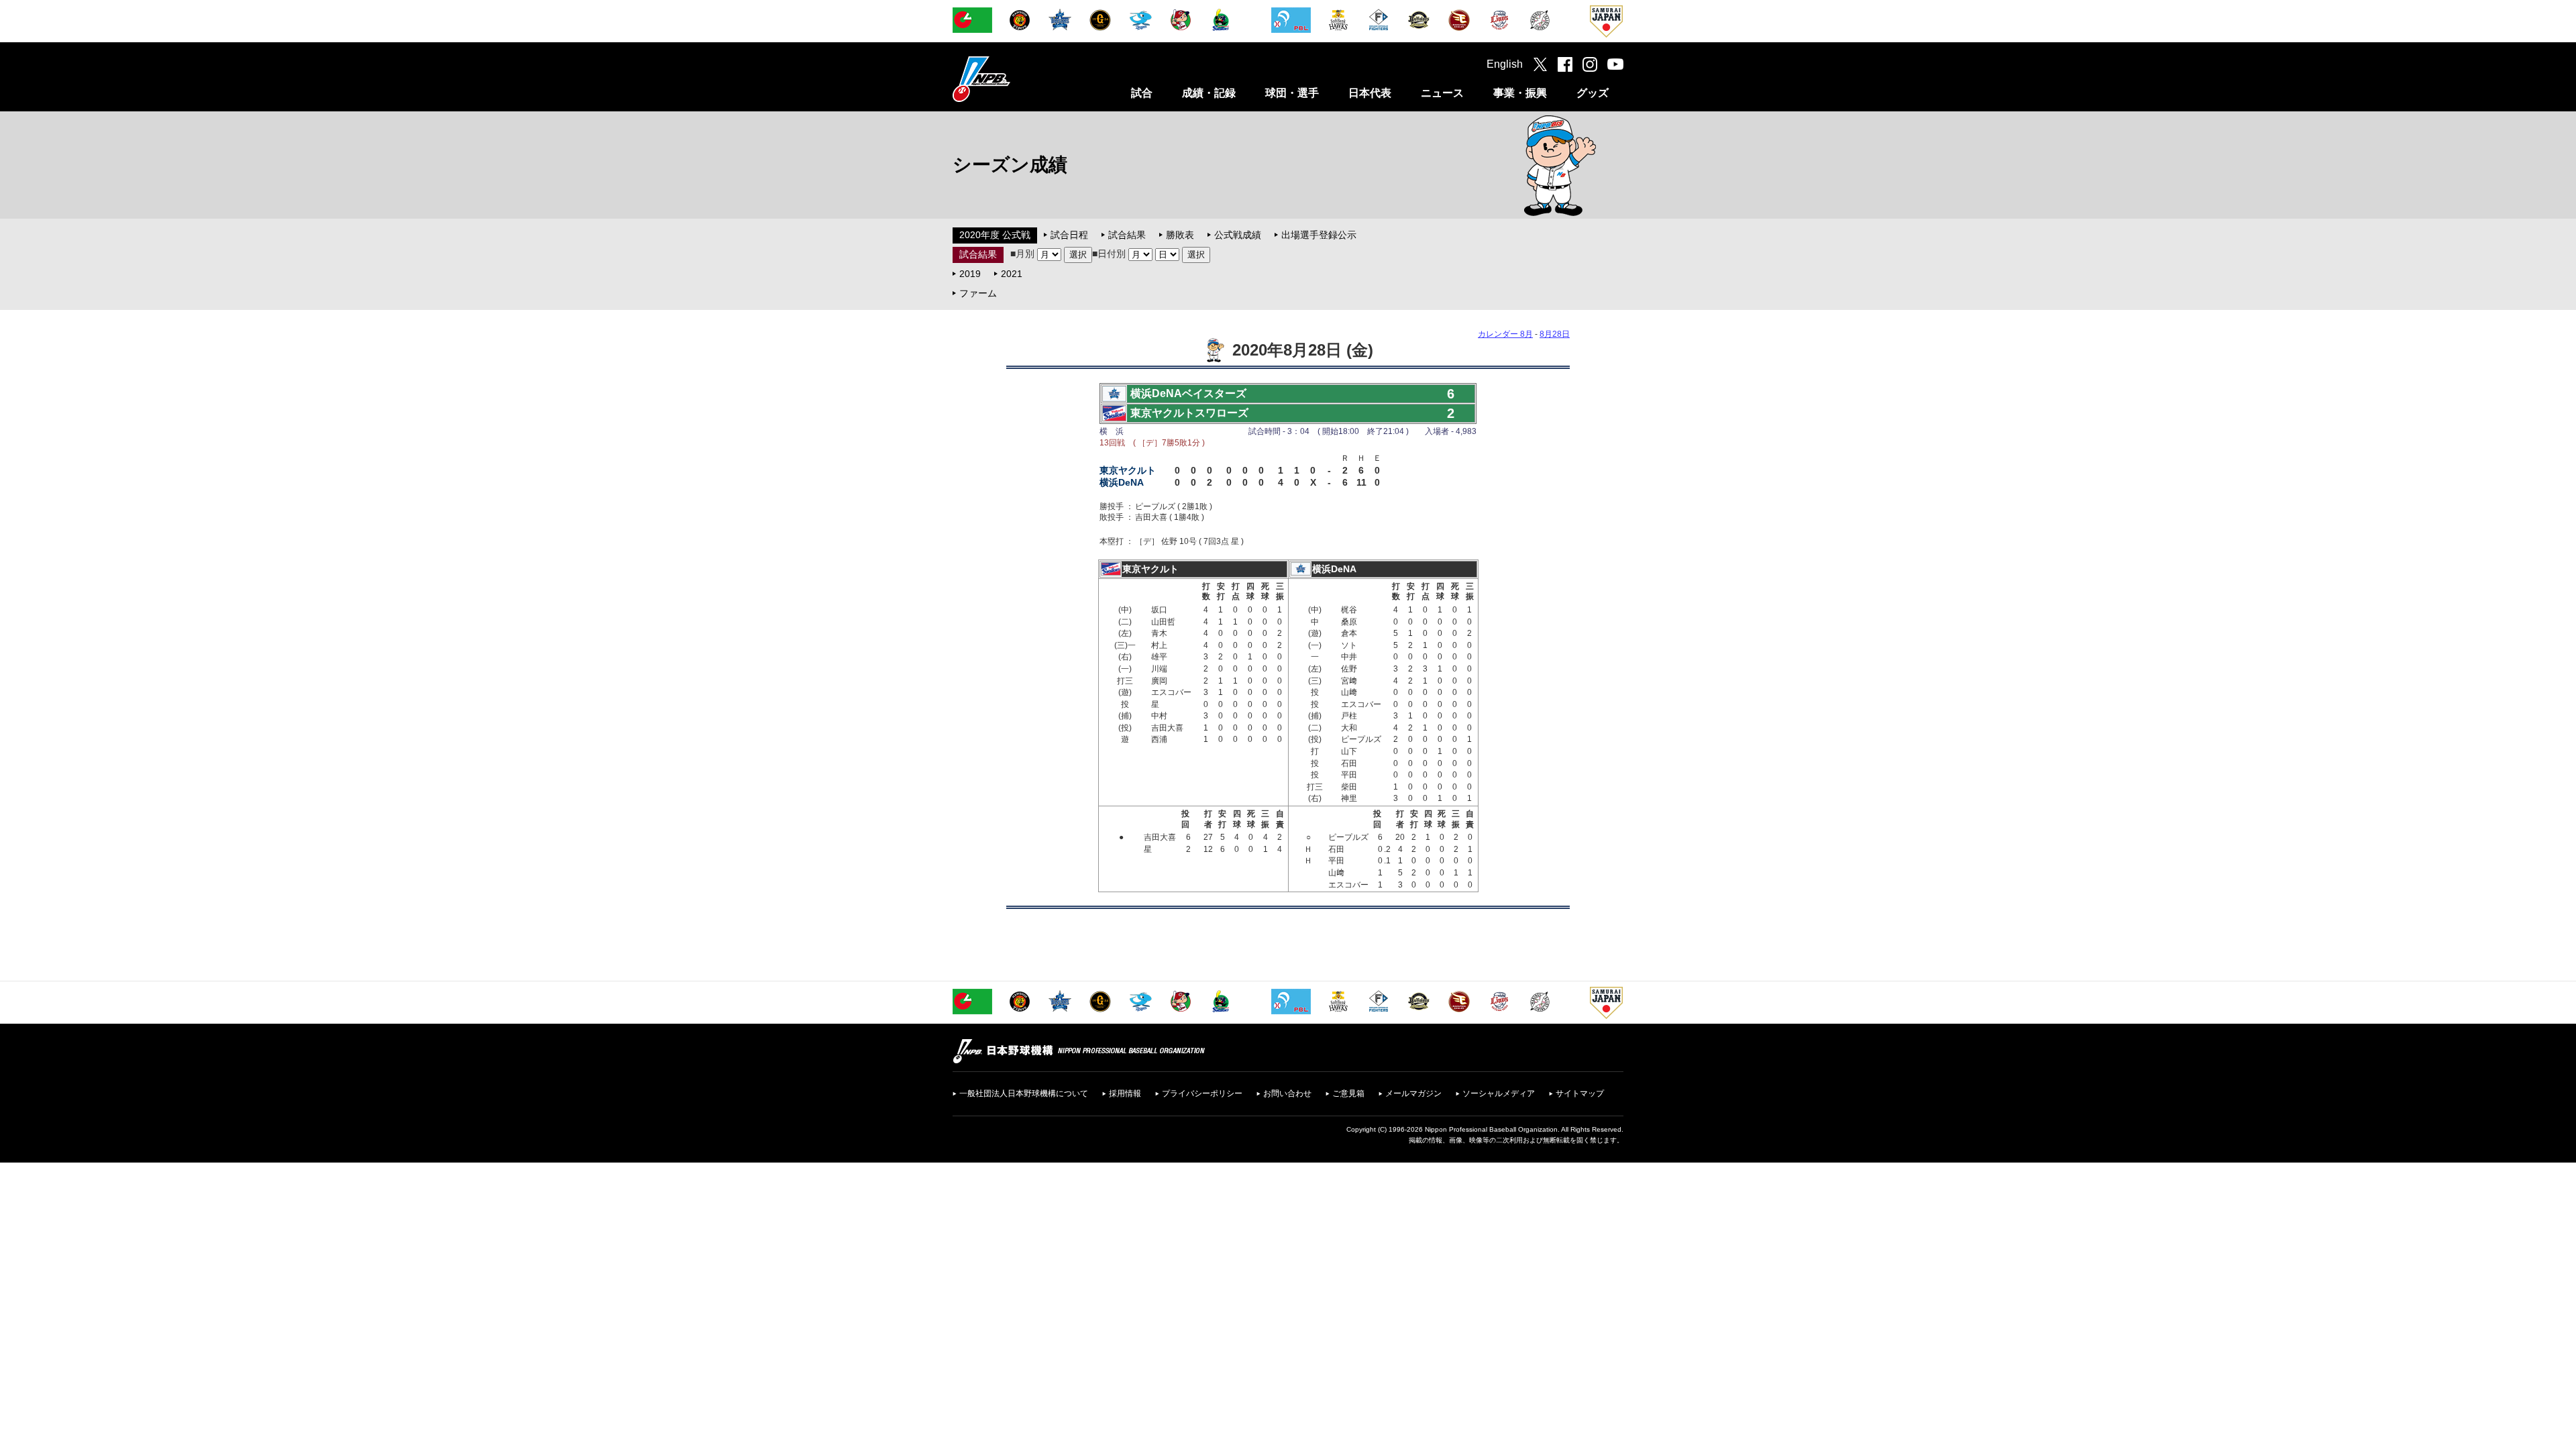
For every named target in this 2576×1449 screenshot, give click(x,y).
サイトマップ (1580, 1093)
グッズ (1593, 93)
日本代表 (1370, 93)
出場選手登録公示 (1319, 235)
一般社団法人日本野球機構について (1024, 1093)
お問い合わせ (1287, 1093)
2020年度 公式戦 (995, 235)
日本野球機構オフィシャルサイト (1015, 79)
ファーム (978, 293)
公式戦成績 (1238, 235)
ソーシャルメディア (1499, 1093)
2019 (970, 274)
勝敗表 (1180, 235)
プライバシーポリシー (1202, 1093)
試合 (1142, 93)
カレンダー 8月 (1505, 334)
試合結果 (1127, 235)
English (1505, 64)
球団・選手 (1292, 93)
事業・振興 (1520, 93)
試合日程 (1069, 235)
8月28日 (1555, 334)
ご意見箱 (1348, 1093)
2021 (1012, 274)
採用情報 (1125, 1093)
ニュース (1442, 93)
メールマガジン (1413, 1093)
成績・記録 (1209, 93)
